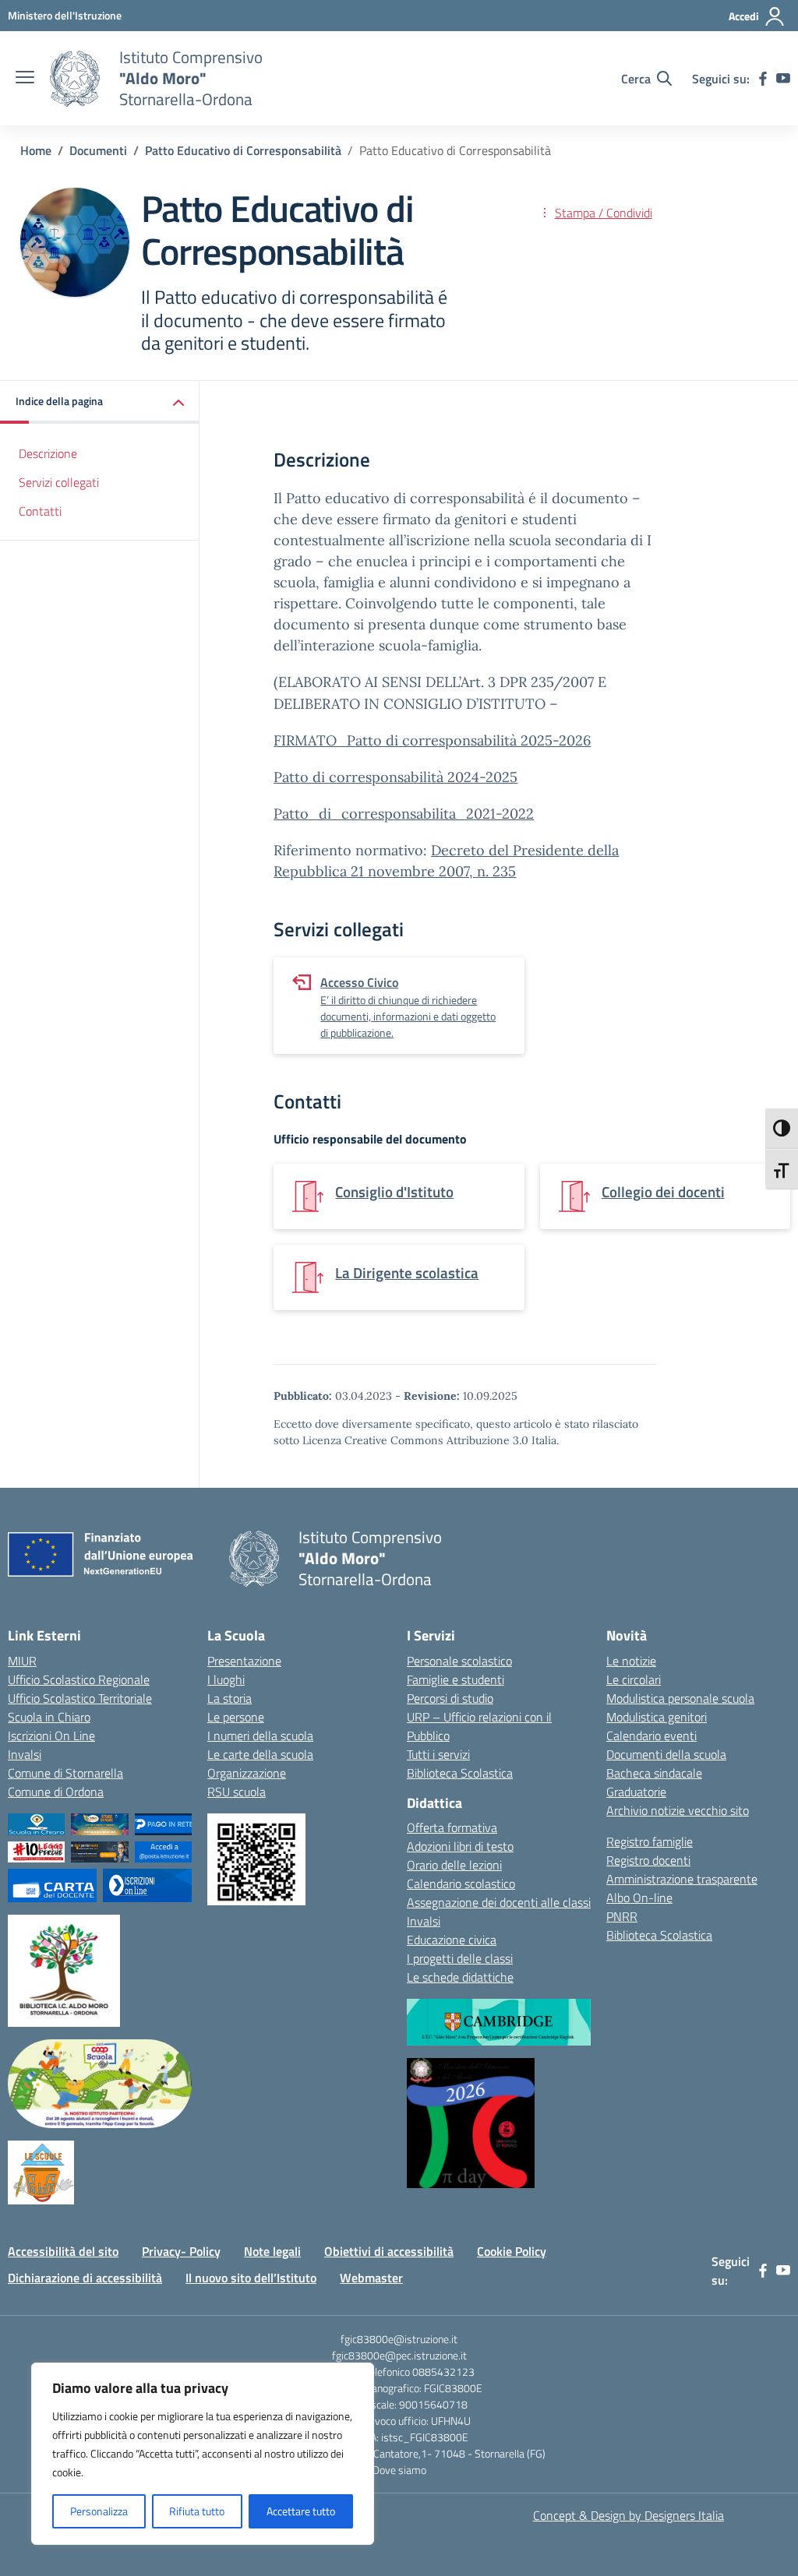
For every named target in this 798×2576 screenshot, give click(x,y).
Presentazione (244, 1661)
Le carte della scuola (260, 1754)
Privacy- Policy (181, 2251)
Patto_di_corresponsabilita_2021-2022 (404, 814)
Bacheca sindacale (654, 1773)
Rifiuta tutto (197, 2511)
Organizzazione (247, 1773)
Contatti (40, 511)
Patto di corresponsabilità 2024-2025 (395, 777)
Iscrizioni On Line (51, 1736)
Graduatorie (636, 1792)
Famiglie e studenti (455, 1679)
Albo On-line (639, 1898)
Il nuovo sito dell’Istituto (251, 2278)
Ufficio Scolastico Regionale (79, 1679)
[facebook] (763, 79)
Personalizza (99, 2511)
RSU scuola (237, 1792)
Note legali (272, 2251)
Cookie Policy (512, 2251)
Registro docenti (648, 1860)
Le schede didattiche (460, 1977)
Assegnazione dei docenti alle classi (499, 1902)
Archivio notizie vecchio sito (678, 1810)
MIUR (22, 1661)
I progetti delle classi (460, 1958)
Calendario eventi (651, 1736)
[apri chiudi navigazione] (25, 79)
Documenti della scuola (666, 1754)
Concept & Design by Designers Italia (629, 2515)
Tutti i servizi (438, 1754)
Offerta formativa (452, 1827)
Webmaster (371, 2278)
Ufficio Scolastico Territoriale (80, 1698)
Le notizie (631, 1661)
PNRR (622, 1916)
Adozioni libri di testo (460, 1846)
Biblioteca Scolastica (460, 1773)
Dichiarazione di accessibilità (85, 2278)
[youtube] (783, 79)
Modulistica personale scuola (680, 1698)
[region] (203, 2454)
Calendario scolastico (461, 1884)
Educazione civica (452, 1940)
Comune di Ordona (56, 1792)
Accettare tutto (301, 2511)
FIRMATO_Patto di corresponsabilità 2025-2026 (432, 740)
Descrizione (48, 453)
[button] (100, 402)
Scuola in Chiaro (49, 1717)
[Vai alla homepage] (75, 79)
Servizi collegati (59, 482)
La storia (230, 1698)
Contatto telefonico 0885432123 (399, 2372)
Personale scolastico (459, 1661)
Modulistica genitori (657, 1717)
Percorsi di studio (450, 1698)
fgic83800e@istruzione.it (399, 2339)
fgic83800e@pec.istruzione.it (399, 2355)
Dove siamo (399, 2470)
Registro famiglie (650, 1841)
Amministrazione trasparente (682, 1879)
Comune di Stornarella (65, 1773)
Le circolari (634, 1679)
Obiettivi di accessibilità (389, 2251)
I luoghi (226, 1679)
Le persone (236, 1717)
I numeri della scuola (260, 1736)
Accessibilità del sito (63, 2251)
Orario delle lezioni (454, 1865)
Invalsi (25, 1754)
